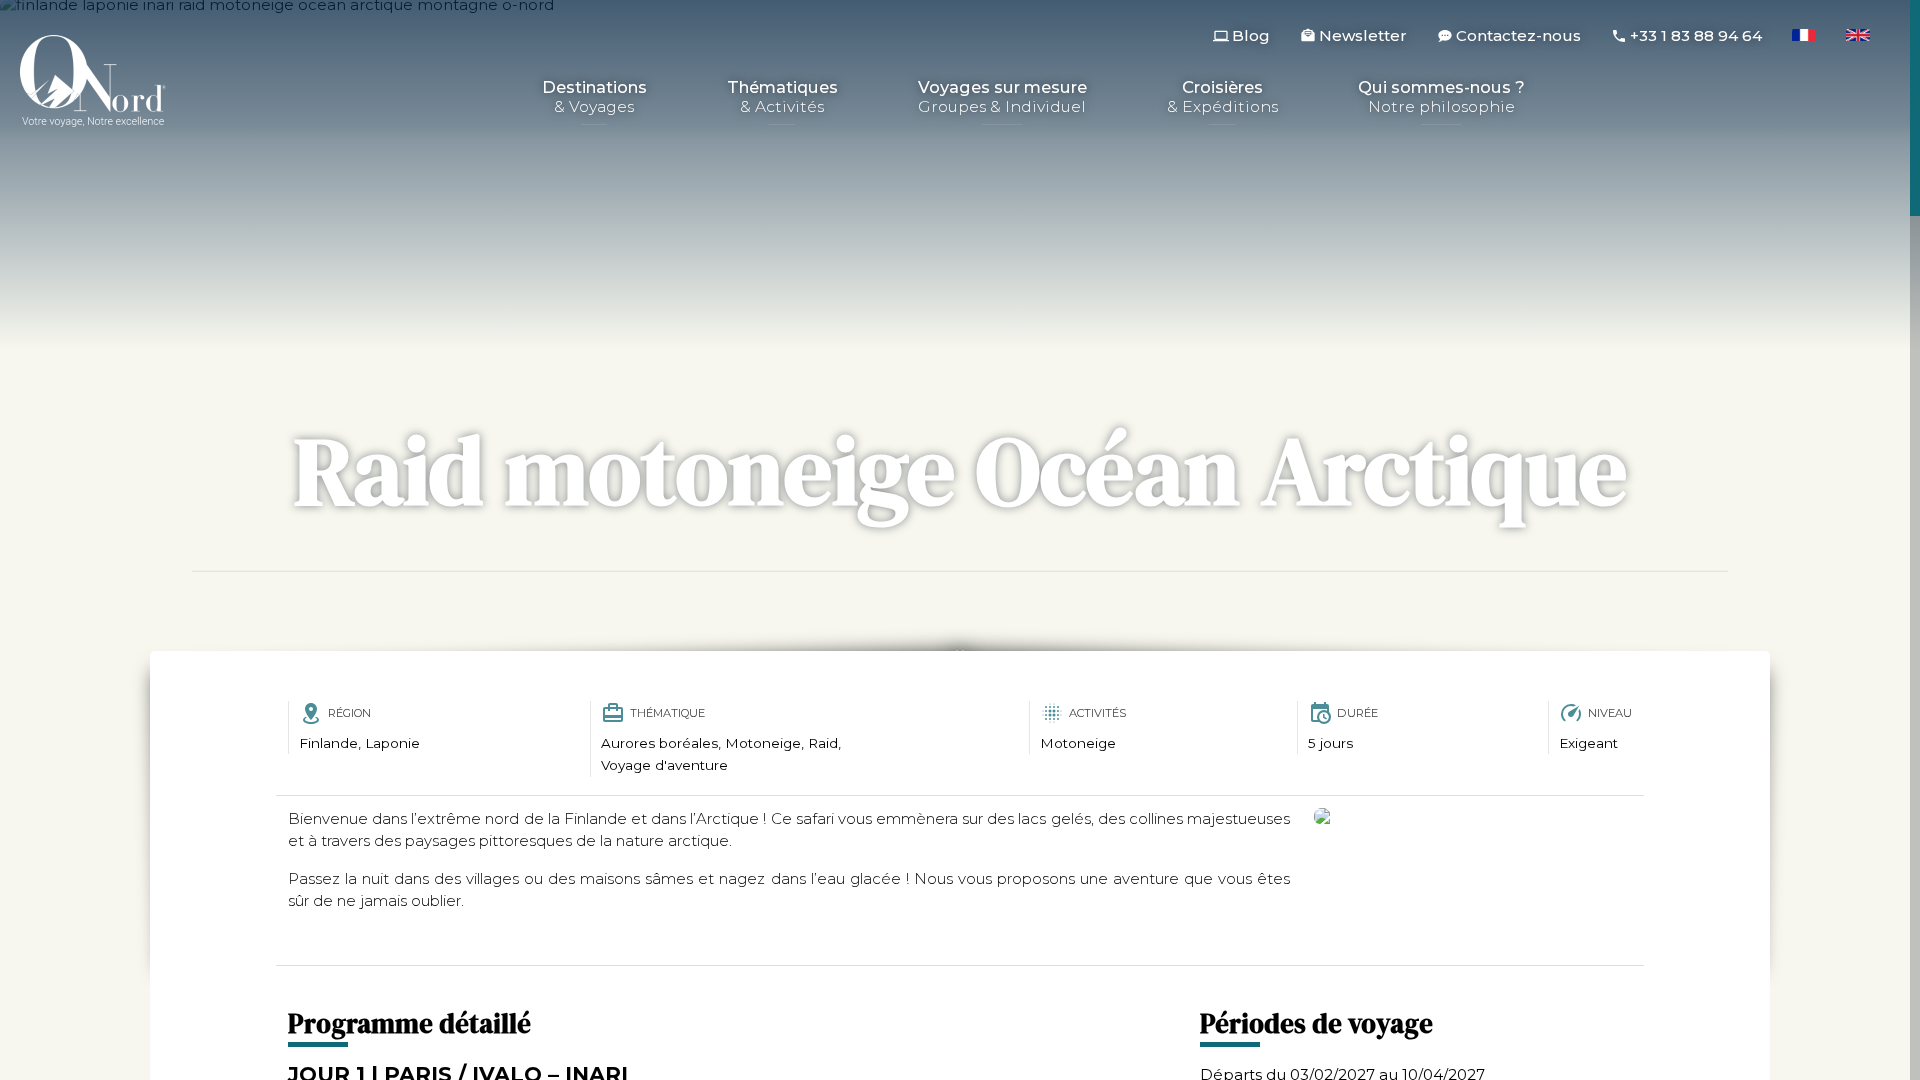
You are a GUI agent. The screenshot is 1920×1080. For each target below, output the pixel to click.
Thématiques (782, 97)
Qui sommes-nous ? (1441, 97)
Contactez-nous (1518, 35)
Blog (1251, 35)
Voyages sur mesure (1002, 97)
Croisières (1222, 97)
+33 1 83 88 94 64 (1696, 35)
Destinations (594, 97)
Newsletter (1363, 35)
